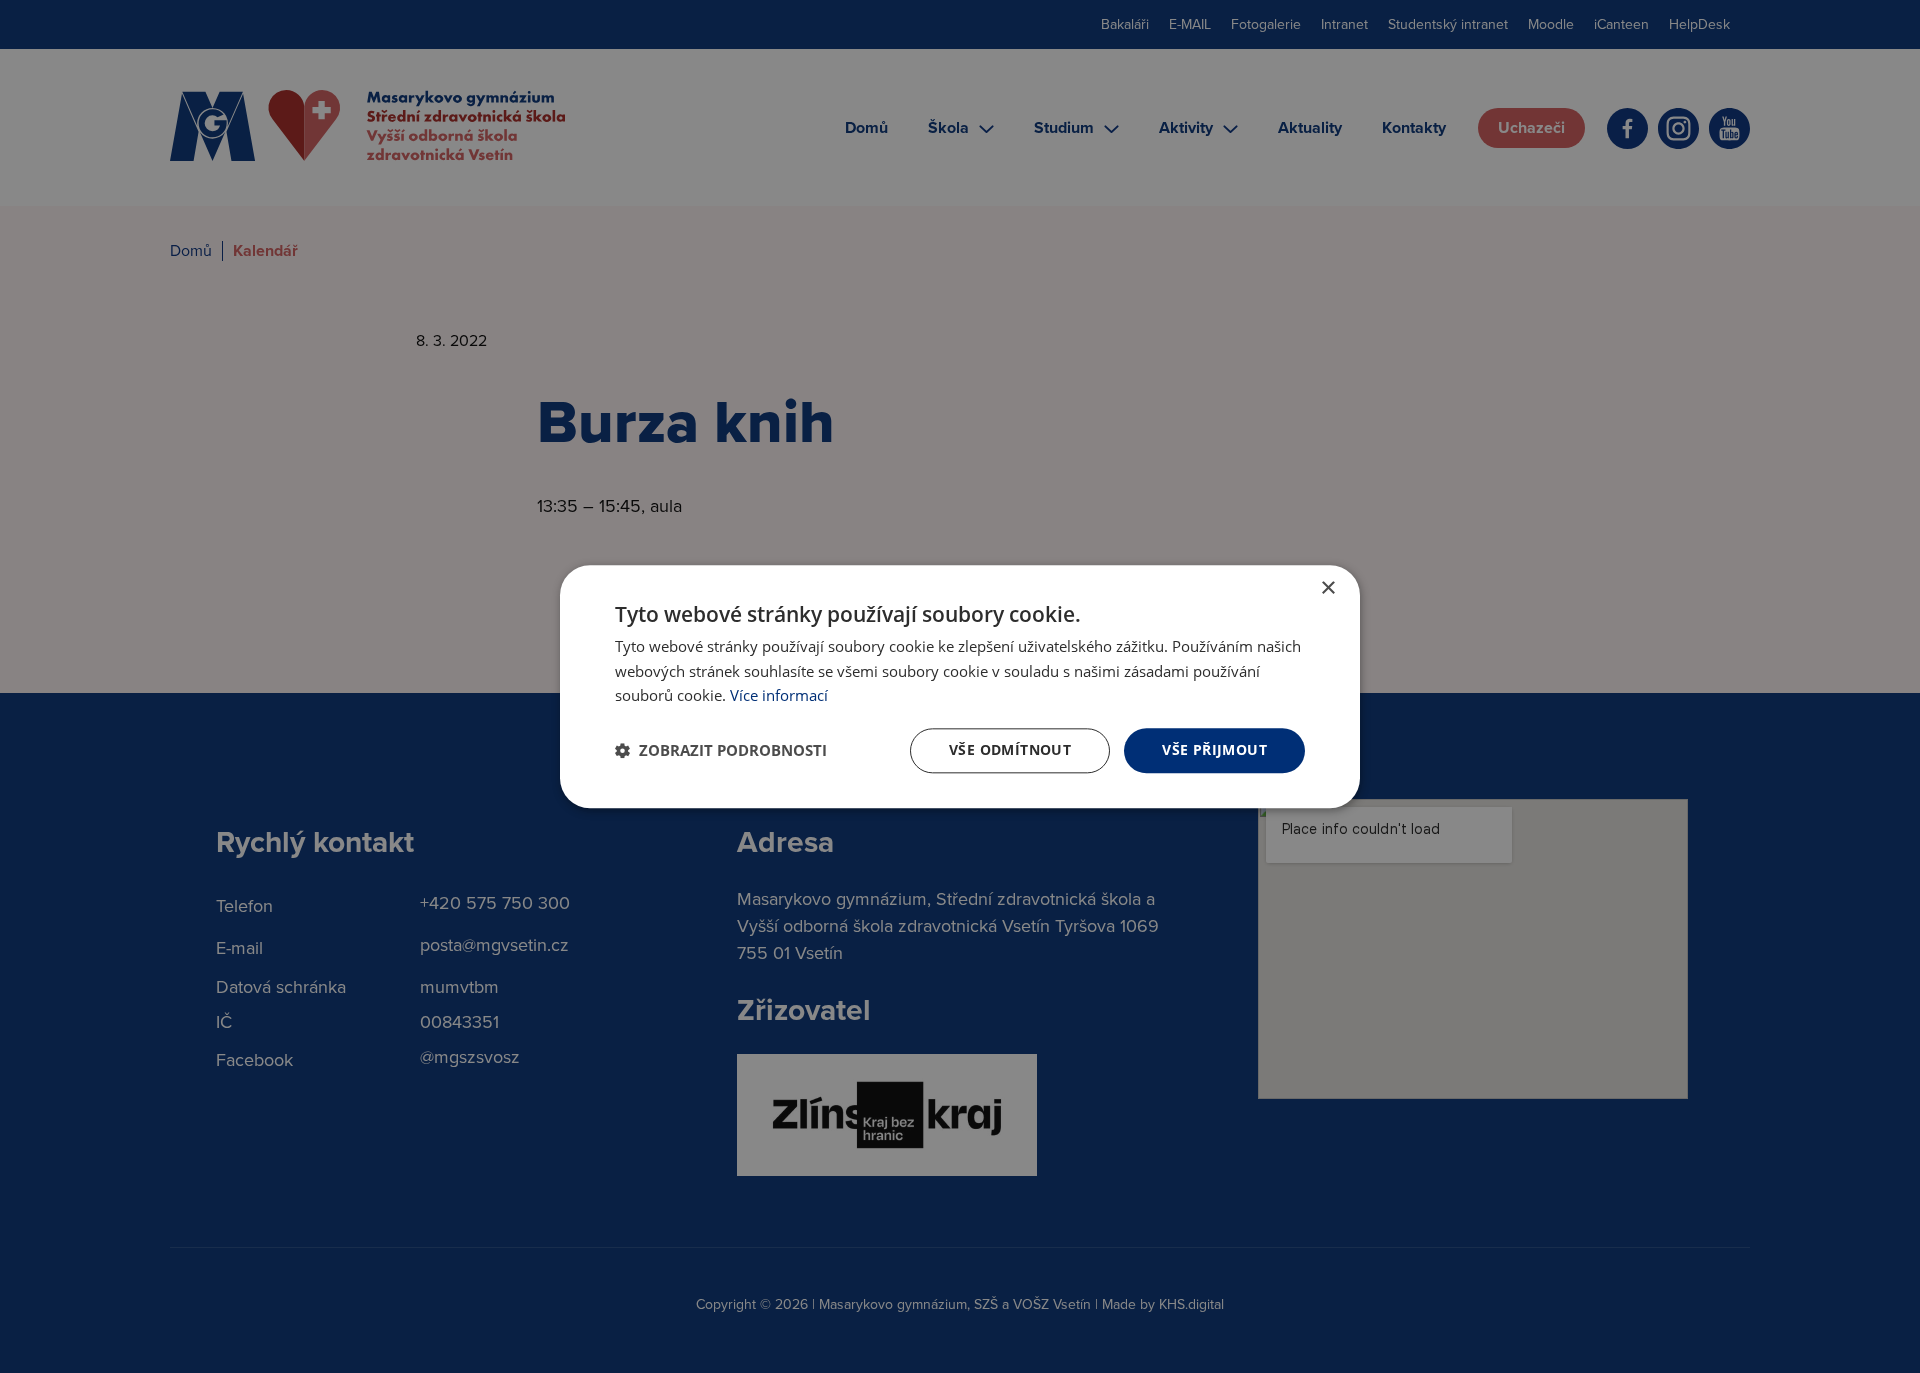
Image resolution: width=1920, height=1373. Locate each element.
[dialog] (960, 686)
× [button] (1327, 588)
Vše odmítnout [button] (1010, 749)
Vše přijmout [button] (1214, 749)
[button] (721, 751)
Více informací (779, 696)
